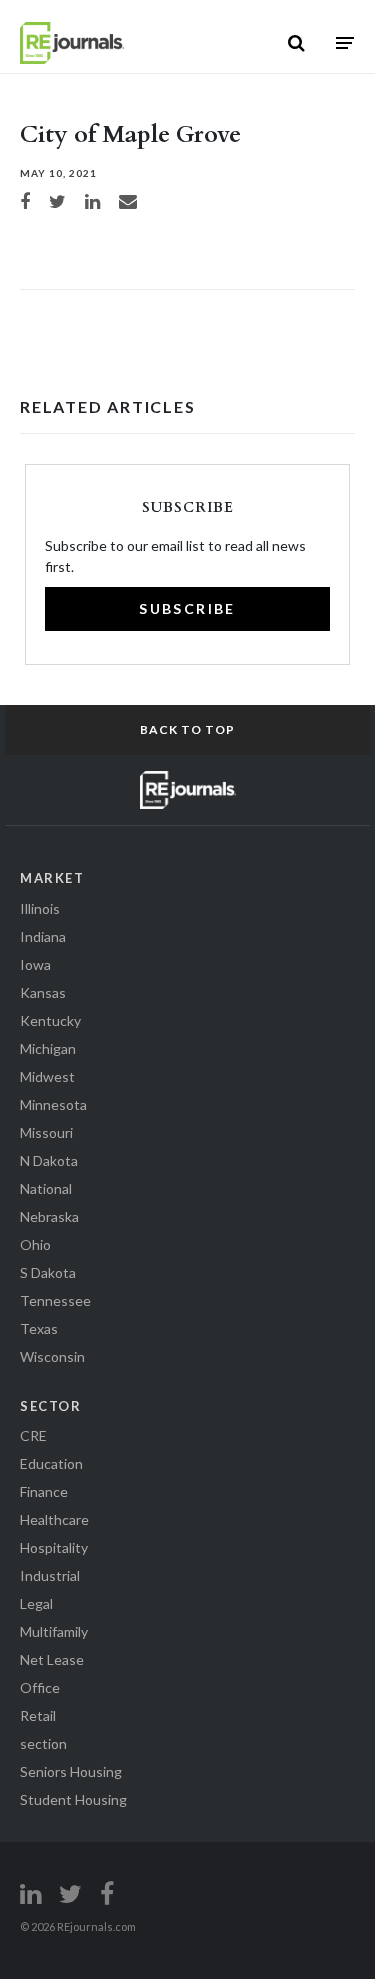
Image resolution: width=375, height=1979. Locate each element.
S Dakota (48, 1272)
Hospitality (54, 1547)
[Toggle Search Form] (296, 43)
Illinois (40, 908)
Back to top (187, 729)
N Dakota (49, 1160)
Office (40, 1687)
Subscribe (187, 608)
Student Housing (73, 1799)
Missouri (46, 1132)
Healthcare (54, 1519)
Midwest (47, 1076)
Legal (36, 1603)
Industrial (50, 1575)
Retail (38, 1715)
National (46, 1188)
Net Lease (52, 1659)
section (43, 1743)
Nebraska (49, 1216)
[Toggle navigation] (345, 42)
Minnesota (53, 1104)
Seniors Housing (71, 1771)
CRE (33, 1435)
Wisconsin (52, 1356)
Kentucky (50, 1020)
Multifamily (54, 1631)
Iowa (35, 964)
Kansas (43, 992)
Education (51, 1463)
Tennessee (55, 1300)
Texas (39, 1328)
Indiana (43, 936)
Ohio (35, 1244)
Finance (44, 1491)
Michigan (48, 1048)
